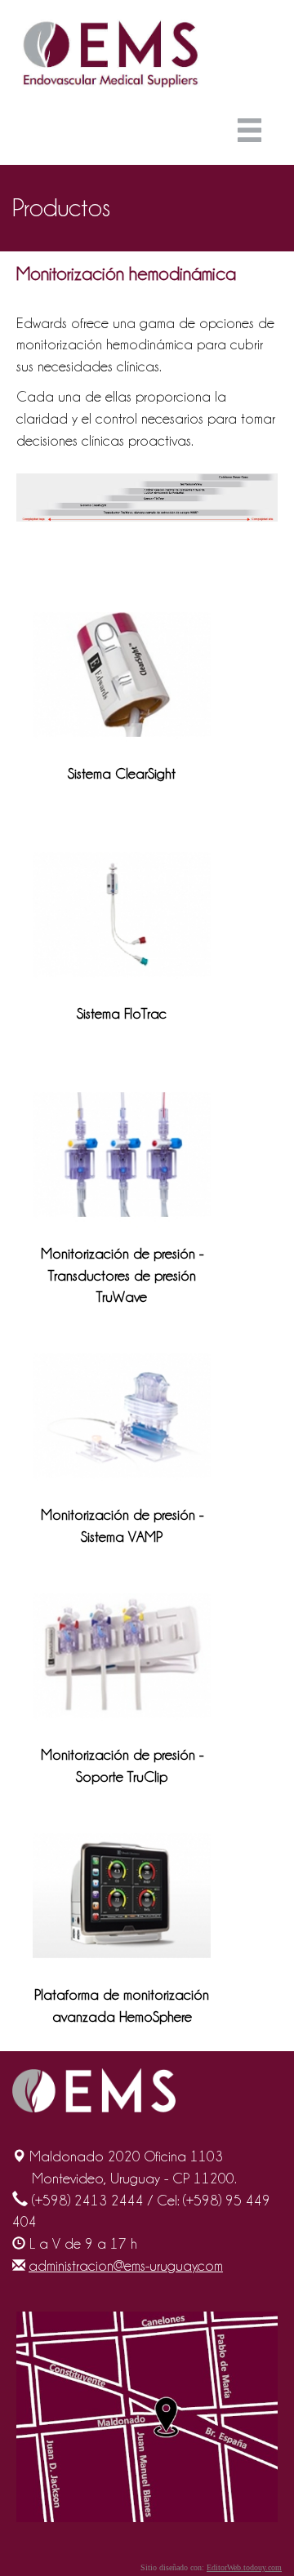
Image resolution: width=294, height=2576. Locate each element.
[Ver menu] (254, 135)
